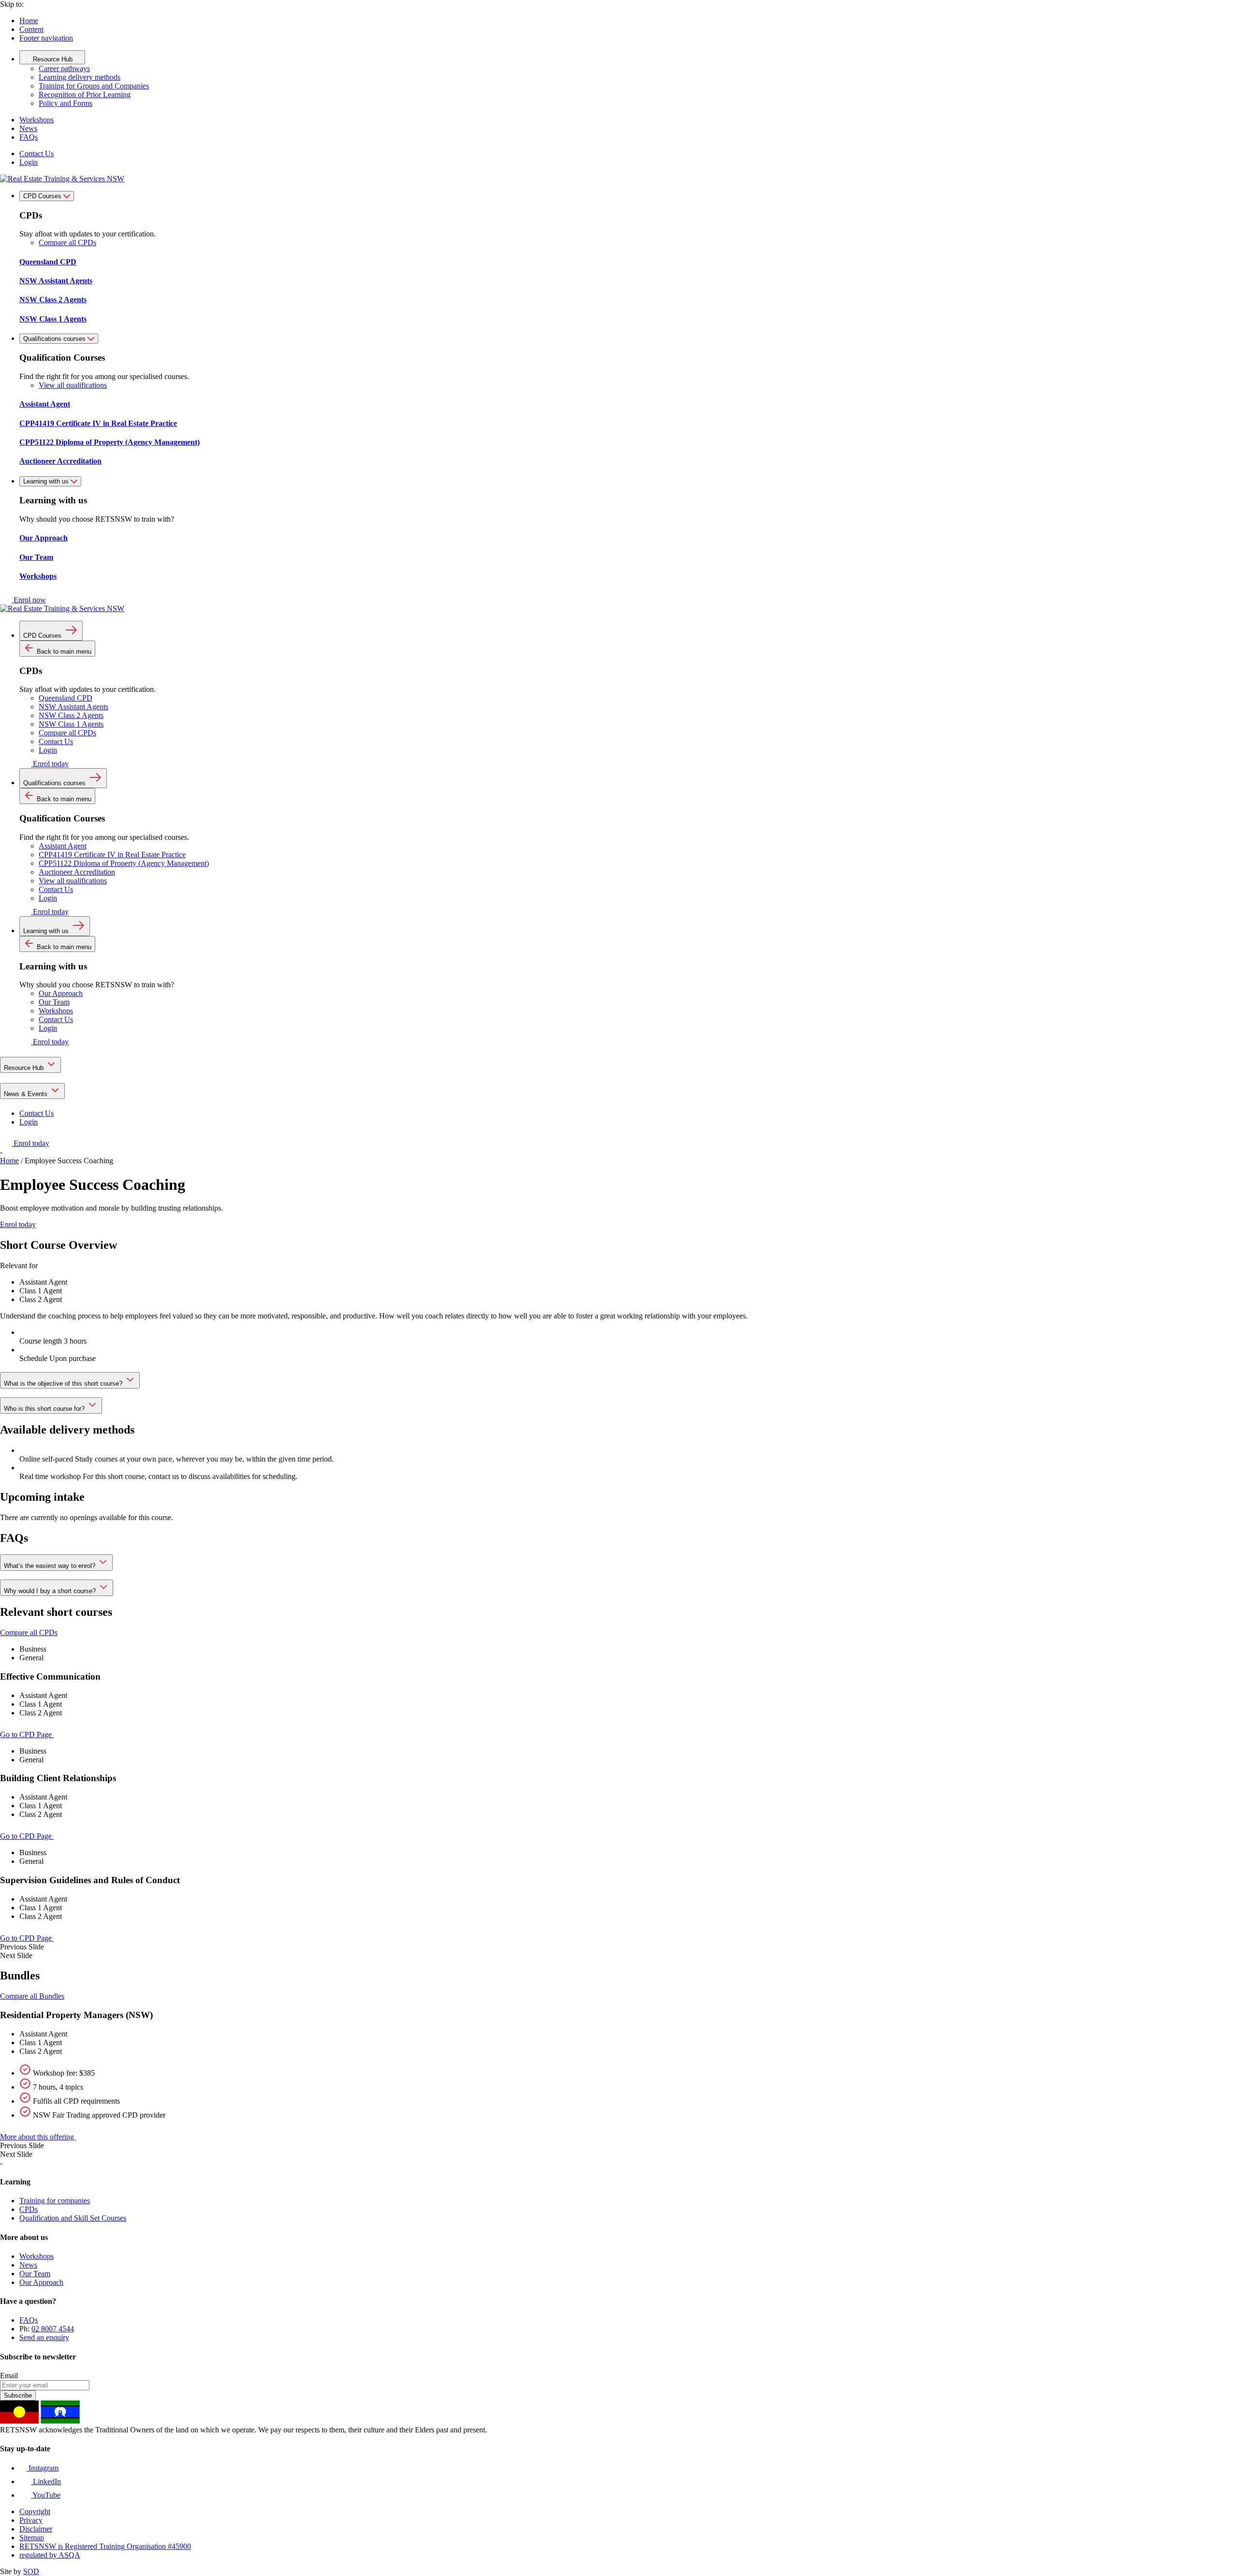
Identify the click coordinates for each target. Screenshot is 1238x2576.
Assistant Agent (63, 846)
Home (29, 21)
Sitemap (32, 2538)
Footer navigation (46, 38)
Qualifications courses (55, 339)
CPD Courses (43, 196)
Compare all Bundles (32, 1996)
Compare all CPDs (67, 242)
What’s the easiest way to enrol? (51, 1566)
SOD (31, 2571)
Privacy (31, 2520)
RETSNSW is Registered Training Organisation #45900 (105, 2546)
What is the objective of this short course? (64, 1383)
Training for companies (55, 2201)
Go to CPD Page (27, 1734)
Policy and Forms (66, 103)
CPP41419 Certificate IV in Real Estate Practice (112, 855)
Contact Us (37, 154)
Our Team (54, 1002)
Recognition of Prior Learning (85, 95)
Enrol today (50, 764)
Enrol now (29, 600)
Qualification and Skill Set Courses (73, 2218)
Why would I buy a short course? (51, 1591)
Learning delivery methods (80, 77)
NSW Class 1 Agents (71, 724)
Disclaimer (36, 2529)
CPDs (29, 2209)
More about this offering (38, 2137)
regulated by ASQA (50, 2555)
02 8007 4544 (53, 2329)
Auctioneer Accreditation (77, 872)
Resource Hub (25, 1068)
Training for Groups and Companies (94, 86)
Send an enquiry (44, 2337)
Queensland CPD (66, 698)
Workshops (37, 120)
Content (31, 29)
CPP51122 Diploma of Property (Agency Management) (124, 863)
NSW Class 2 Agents (71, 715)
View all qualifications (73, 385)
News (28, 128)
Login (29, 162)
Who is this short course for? (45, 1409)
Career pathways (64, 68)
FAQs (29, 137)
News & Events (27, 1094)
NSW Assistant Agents (74, 707)
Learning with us (47, 481)
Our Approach (61, 993)
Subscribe (18, 2395)
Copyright (35, 2511)
